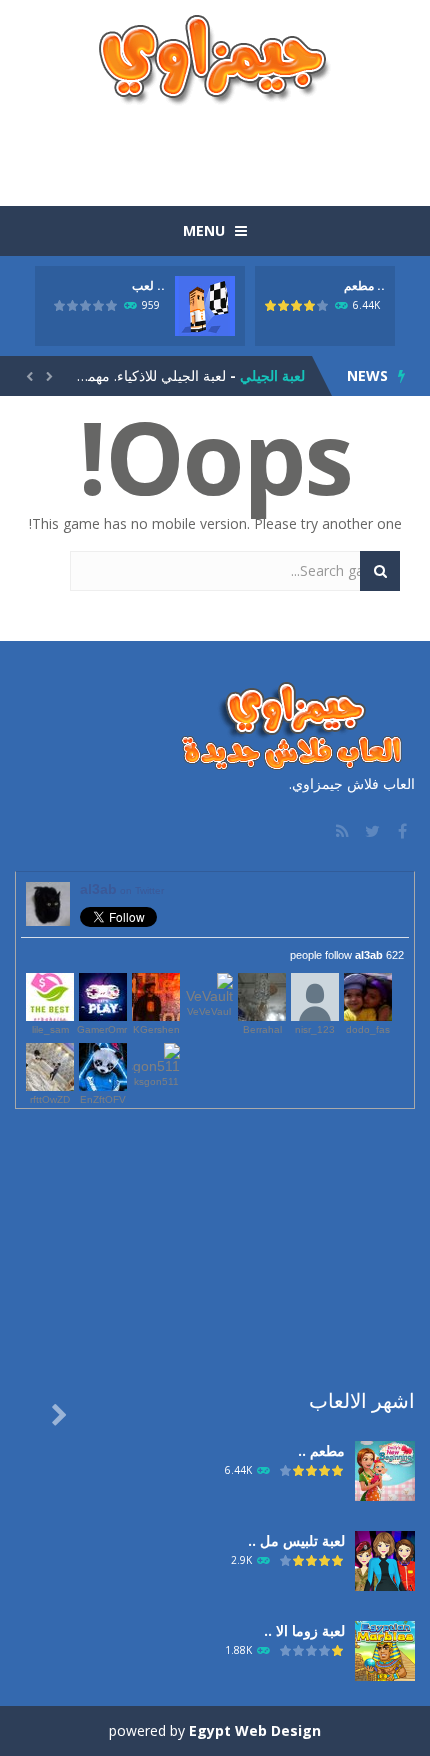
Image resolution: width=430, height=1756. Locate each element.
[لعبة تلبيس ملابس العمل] (385, 1559)
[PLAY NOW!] (205, 304)
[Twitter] (370, 831)
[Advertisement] (215, 146)
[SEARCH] (380, 571)
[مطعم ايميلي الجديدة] (385, 1469)
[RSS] (340, 831)
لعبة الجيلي (272, 375)
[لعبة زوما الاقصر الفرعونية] (385, 1649)
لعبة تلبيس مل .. (296, 1540)
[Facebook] (400, 831)
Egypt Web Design (255, 1730)
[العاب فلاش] (215, 58)
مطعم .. (364, 285)
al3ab (122, 889)
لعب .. (148, 285)
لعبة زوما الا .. (304, 1630)
